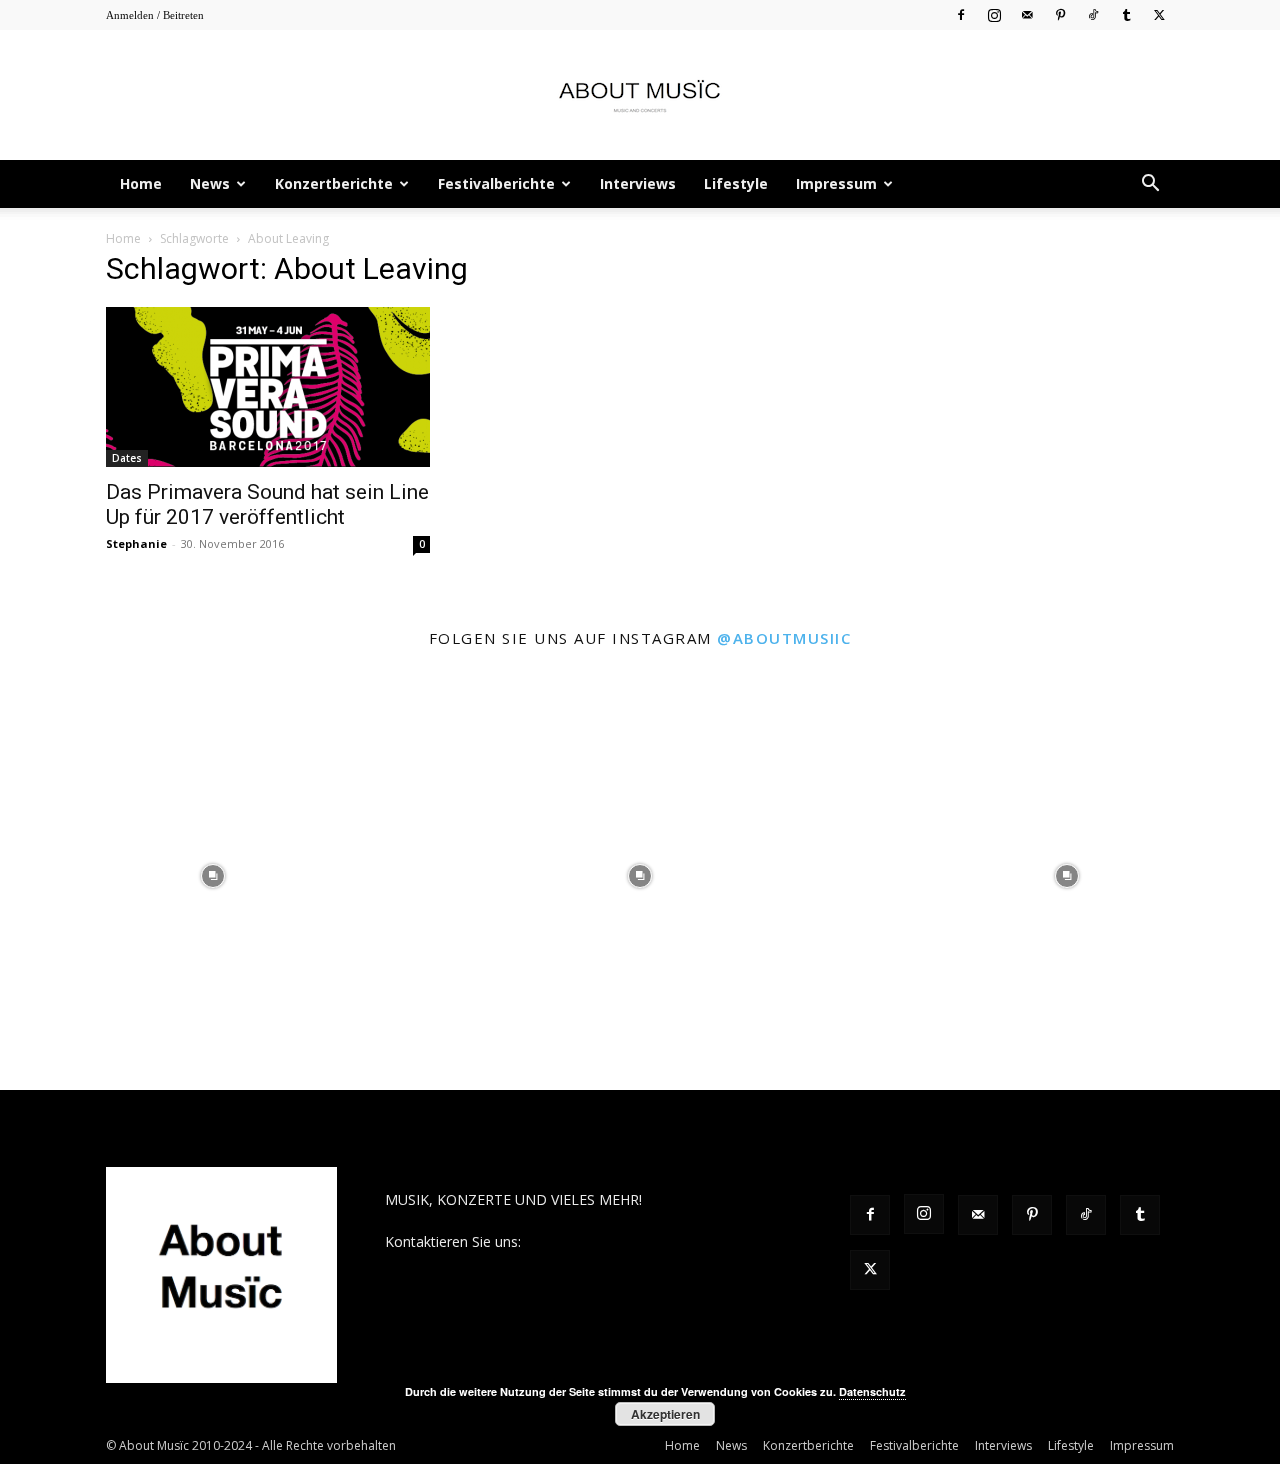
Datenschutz (872, 1391)
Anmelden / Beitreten (155, 15)
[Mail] (1027, 14)
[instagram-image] (213, 876)
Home (141, 183)
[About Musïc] (640, 96)
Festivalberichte (496, 183)
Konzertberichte (334, 183)
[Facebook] (961, 14)
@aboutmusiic (784, 638)
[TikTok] (1093, 14)
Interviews (638, 183)
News (210, 183)
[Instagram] (994, 14)
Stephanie (136, 543)
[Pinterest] (1060, 14)
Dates (127, 458)
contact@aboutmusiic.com (611, 1241)
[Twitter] (1159, 14)
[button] (1150, 185)
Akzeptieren (665, 1414)
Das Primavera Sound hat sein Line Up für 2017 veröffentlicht (267, 504)
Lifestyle (736, 183)
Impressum (836, 183)
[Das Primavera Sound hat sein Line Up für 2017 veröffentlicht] (268, 387)
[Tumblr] (1126, 14)
